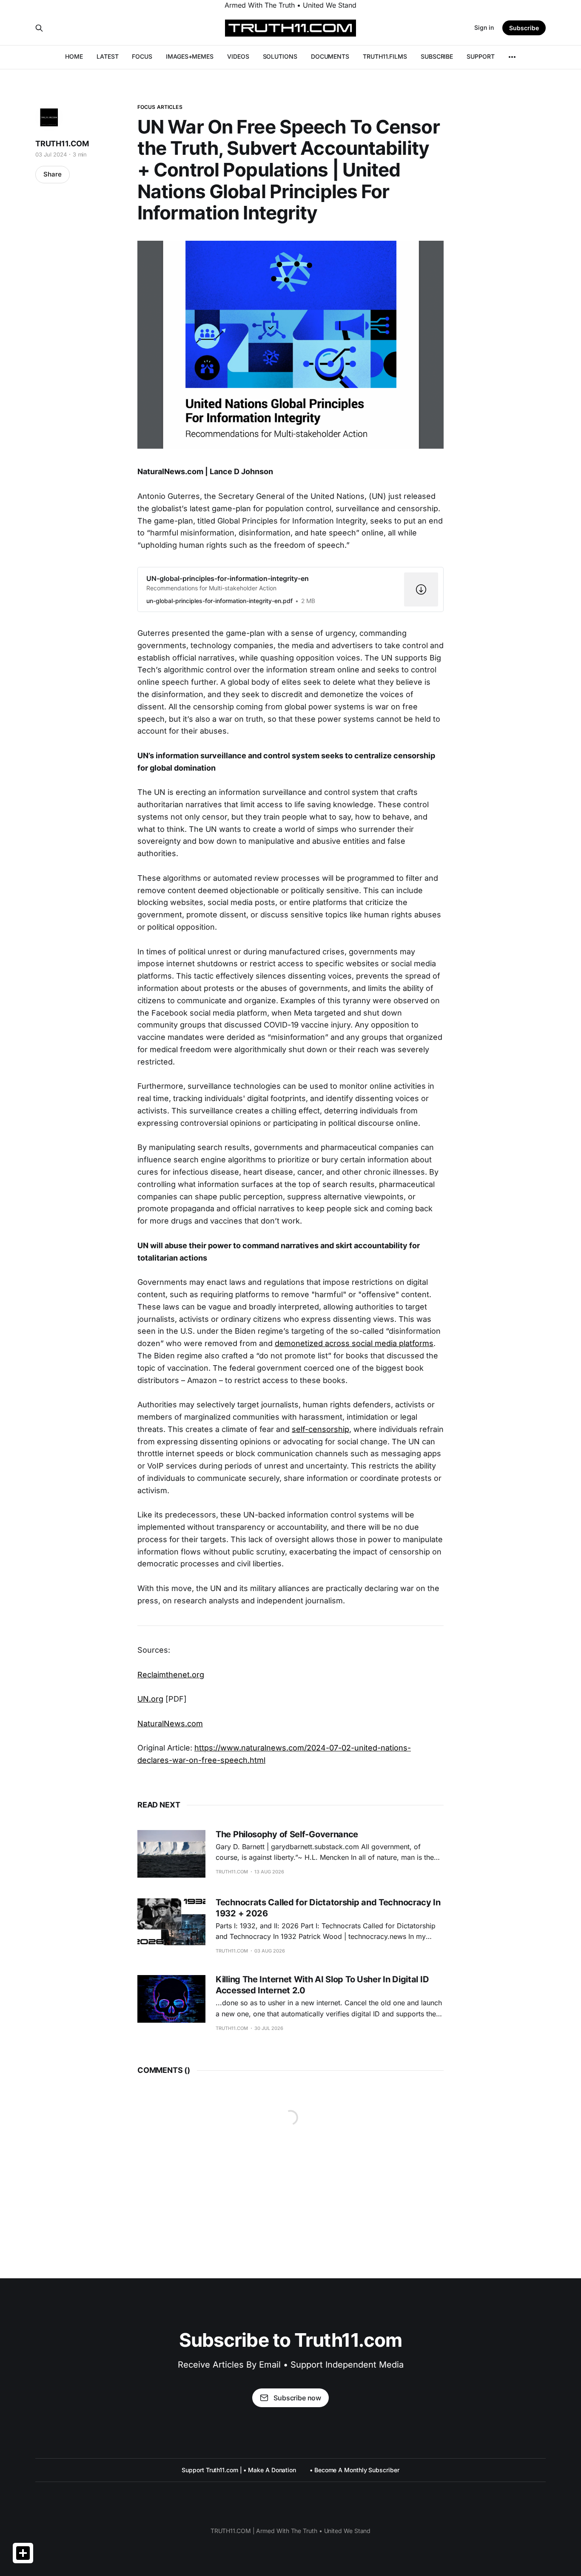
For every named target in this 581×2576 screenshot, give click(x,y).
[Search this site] (39, 28)
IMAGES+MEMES (190, 56)
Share (53, 174)
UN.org (150, 1699)
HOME (74, 56)
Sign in (484, 27)
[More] (512, 57)
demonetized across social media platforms (354, 1343)
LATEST (108, 56)
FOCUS (142, 56)
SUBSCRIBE (437, 56)
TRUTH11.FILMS (385, 56)
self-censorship (320, 1429)
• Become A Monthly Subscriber (355, 2470)
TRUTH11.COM (62, 144)
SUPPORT (480, 56)
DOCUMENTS (330, 56)
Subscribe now (297, 2398)
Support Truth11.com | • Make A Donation (239, 2470)
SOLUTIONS (280, 56)
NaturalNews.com (170, 1724)
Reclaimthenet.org (171, 1675)
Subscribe (524, 28)
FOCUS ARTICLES (160, 107)
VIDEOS (238, 56)
